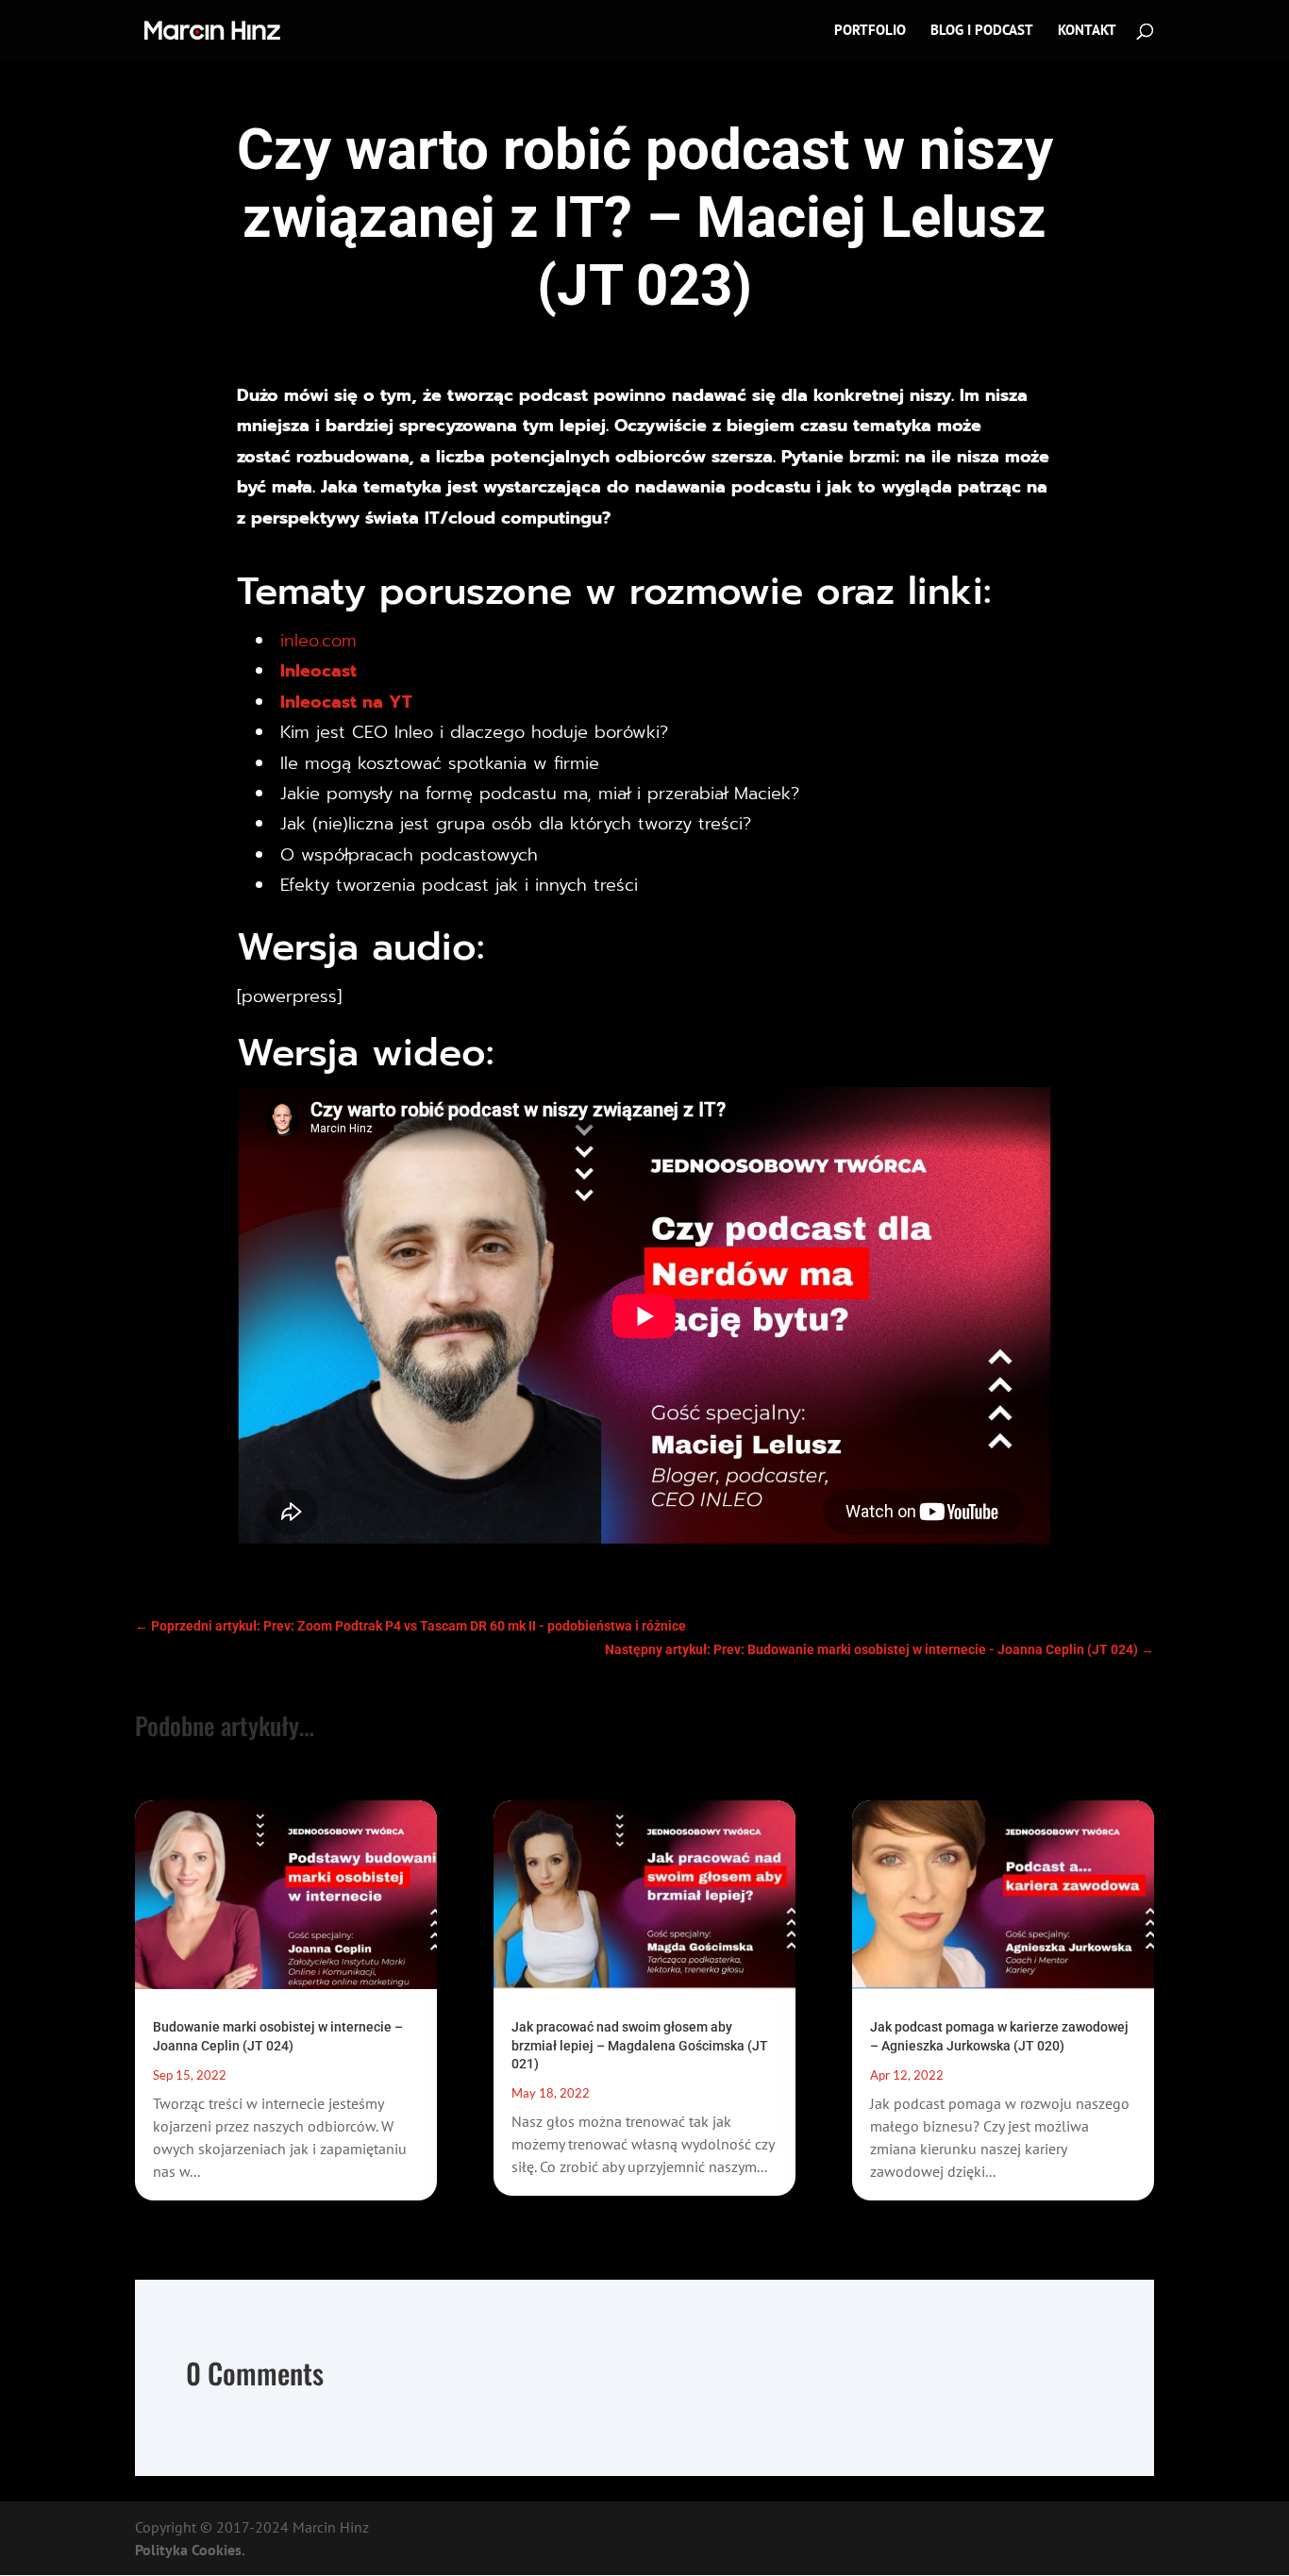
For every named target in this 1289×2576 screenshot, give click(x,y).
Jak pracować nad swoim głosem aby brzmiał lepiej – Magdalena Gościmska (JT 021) (640, 2045)
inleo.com (318, 641)
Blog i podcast (982, 31)
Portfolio (870, 31)
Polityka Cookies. (190, 2550)
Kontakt (1087, 31)
